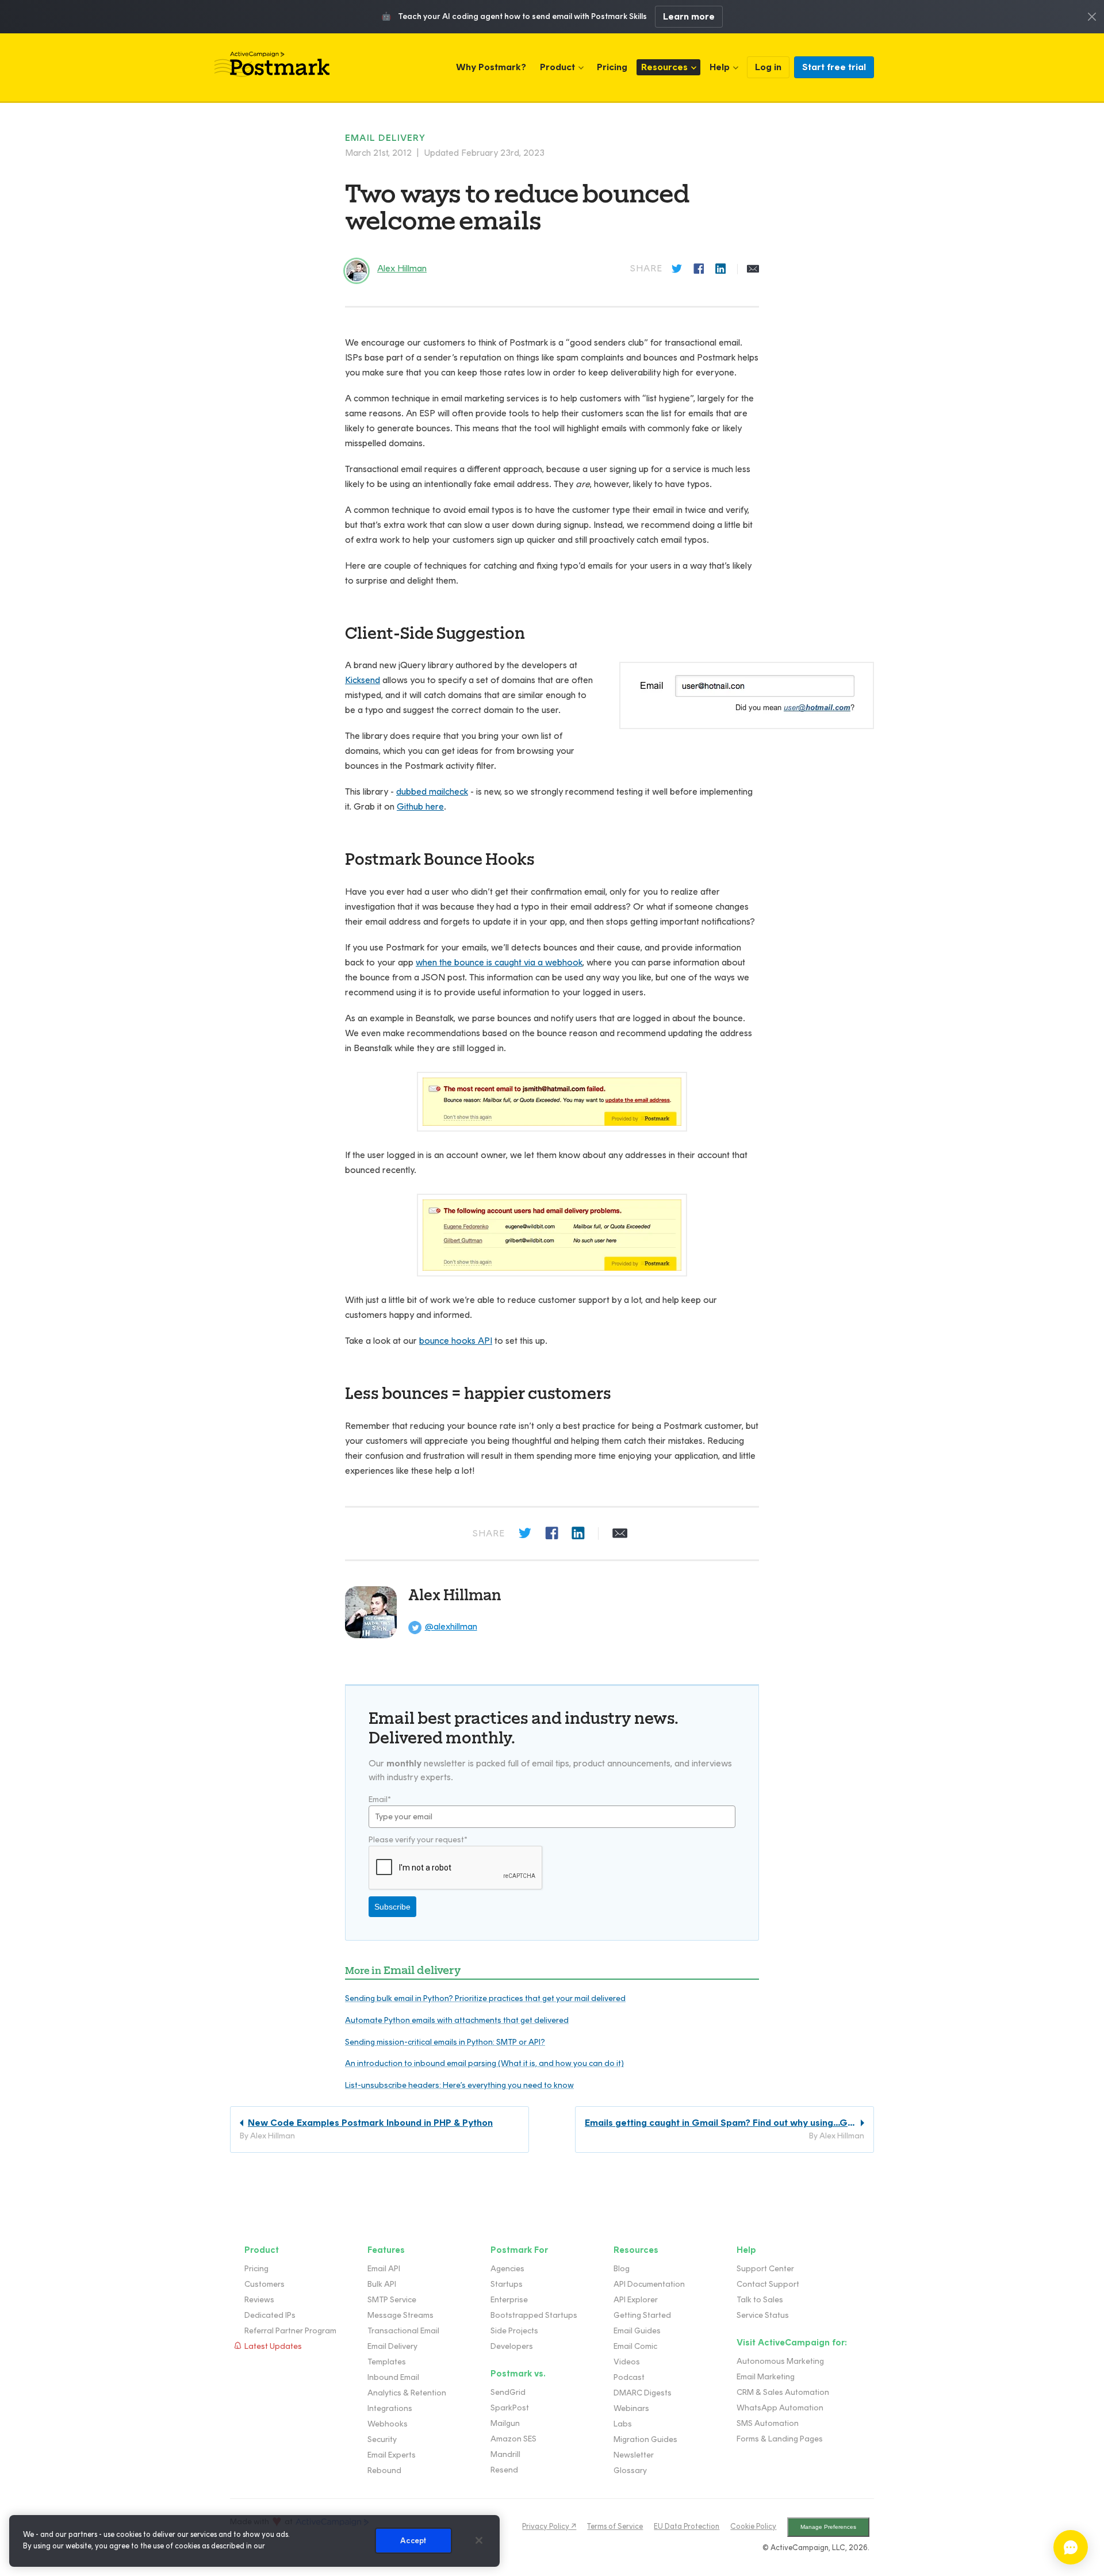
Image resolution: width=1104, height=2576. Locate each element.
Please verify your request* (418, 1840)
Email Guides (637, 2331)
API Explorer (636, 2300)
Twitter (678, 269)
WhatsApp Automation (780, 2408)
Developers (512, 2346)
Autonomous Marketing (780, 2361)
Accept (413, 2541)
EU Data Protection (687, 2526)
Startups (507, 2284)
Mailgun (505, 2423)
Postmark (272, 64)
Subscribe (392, 1907)
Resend (504, 2470)
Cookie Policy (753, 2526)
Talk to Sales (760, 2300)
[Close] (479, 2540)
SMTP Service (392, 2300)
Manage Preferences (828, 2527)
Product (557, 67)
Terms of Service (615, 2526)
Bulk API (382, 2284)
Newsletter (634, 2455)
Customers (264, 2284)
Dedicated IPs (270, 2315)
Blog (622, 2269)
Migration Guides (645, 2439)
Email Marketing (766, 2377)
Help (720, 67)
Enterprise (509, 2300)
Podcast (629, 2377)
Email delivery (385, 138)
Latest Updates (273, 2346)
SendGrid (508, 2392)
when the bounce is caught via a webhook (499, 962)
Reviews (259, 2300)
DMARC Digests (643, 2393)
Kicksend (363, 680)
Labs (623, 2424)
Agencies (507, 2269)
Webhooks (388, 2424)
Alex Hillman (455, 1595)
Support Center (765, 2269)
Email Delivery (392, 2346)
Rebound (384, 2470)
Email (753, 269)
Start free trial (834, 67)
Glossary (630, 2470)
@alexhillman (451, 1626)
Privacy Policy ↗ (549, 2526)
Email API (384, 2269)
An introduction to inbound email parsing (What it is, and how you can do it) (484, 2063)
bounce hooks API (456, 1341)
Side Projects (514, 2331)
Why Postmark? (491, 67)
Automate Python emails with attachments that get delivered (457, 2020)
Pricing (612, 67)
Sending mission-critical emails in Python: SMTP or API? (445, 2042)
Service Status (763, 2315)
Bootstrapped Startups (534, 2315)
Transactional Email (403, 2331)
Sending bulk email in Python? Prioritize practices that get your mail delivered (485, 1998)
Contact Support (768, 2284)
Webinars (631, 2408)
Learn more (689, 16)
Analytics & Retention (407, 2393)
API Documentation (649, 2284)
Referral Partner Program (290, 2331)
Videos (627, 2362)
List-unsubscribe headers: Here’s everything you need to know (459, 2085)
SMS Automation (768, 2423)
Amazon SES (513, 2439)
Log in (768, 67)
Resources (664, 67)
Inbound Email (393, 2377)
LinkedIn (722, 269)
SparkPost (510, 2408)
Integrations (390, 2408)
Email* (380, 1799)
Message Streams (400, 2315)
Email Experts (392, 2455)
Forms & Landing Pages (780, 2439)
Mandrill (505, 2454)
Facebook (700, 269)
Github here (420, 806)
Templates (387, 2362)
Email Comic (635, 2346)
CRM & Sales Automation (783, 2392)
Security (382, 2439)
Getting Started (642, 2315)
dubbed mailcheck (432, 791)
